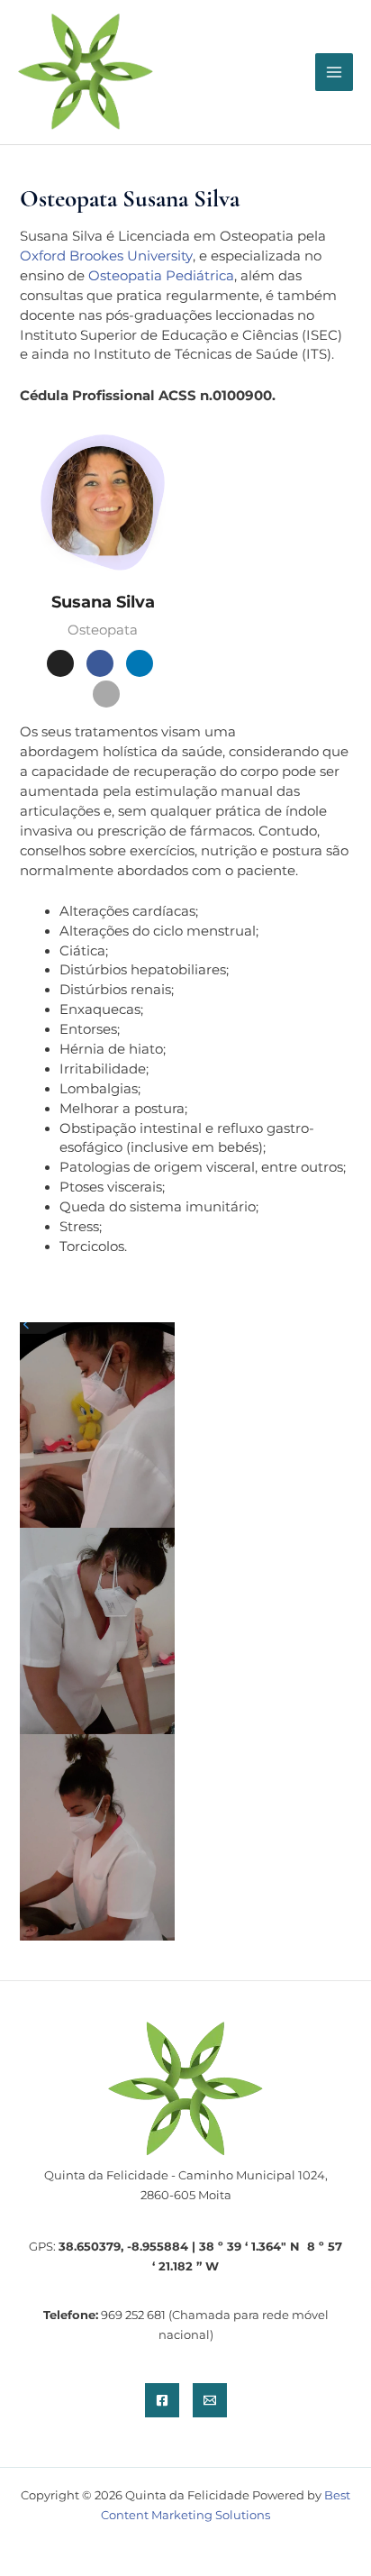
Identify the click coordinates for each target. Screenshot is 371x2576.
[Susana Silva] (103, 503)
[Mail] (140, 663)
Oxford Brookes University (106, 256)
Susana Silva (103, 602)
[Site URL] (60, 663)
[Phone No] (106, 694)
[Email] (210, 2400)
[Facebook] (100, 663)
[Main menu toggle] (334, 72)
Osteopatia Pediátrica (161, 276)
